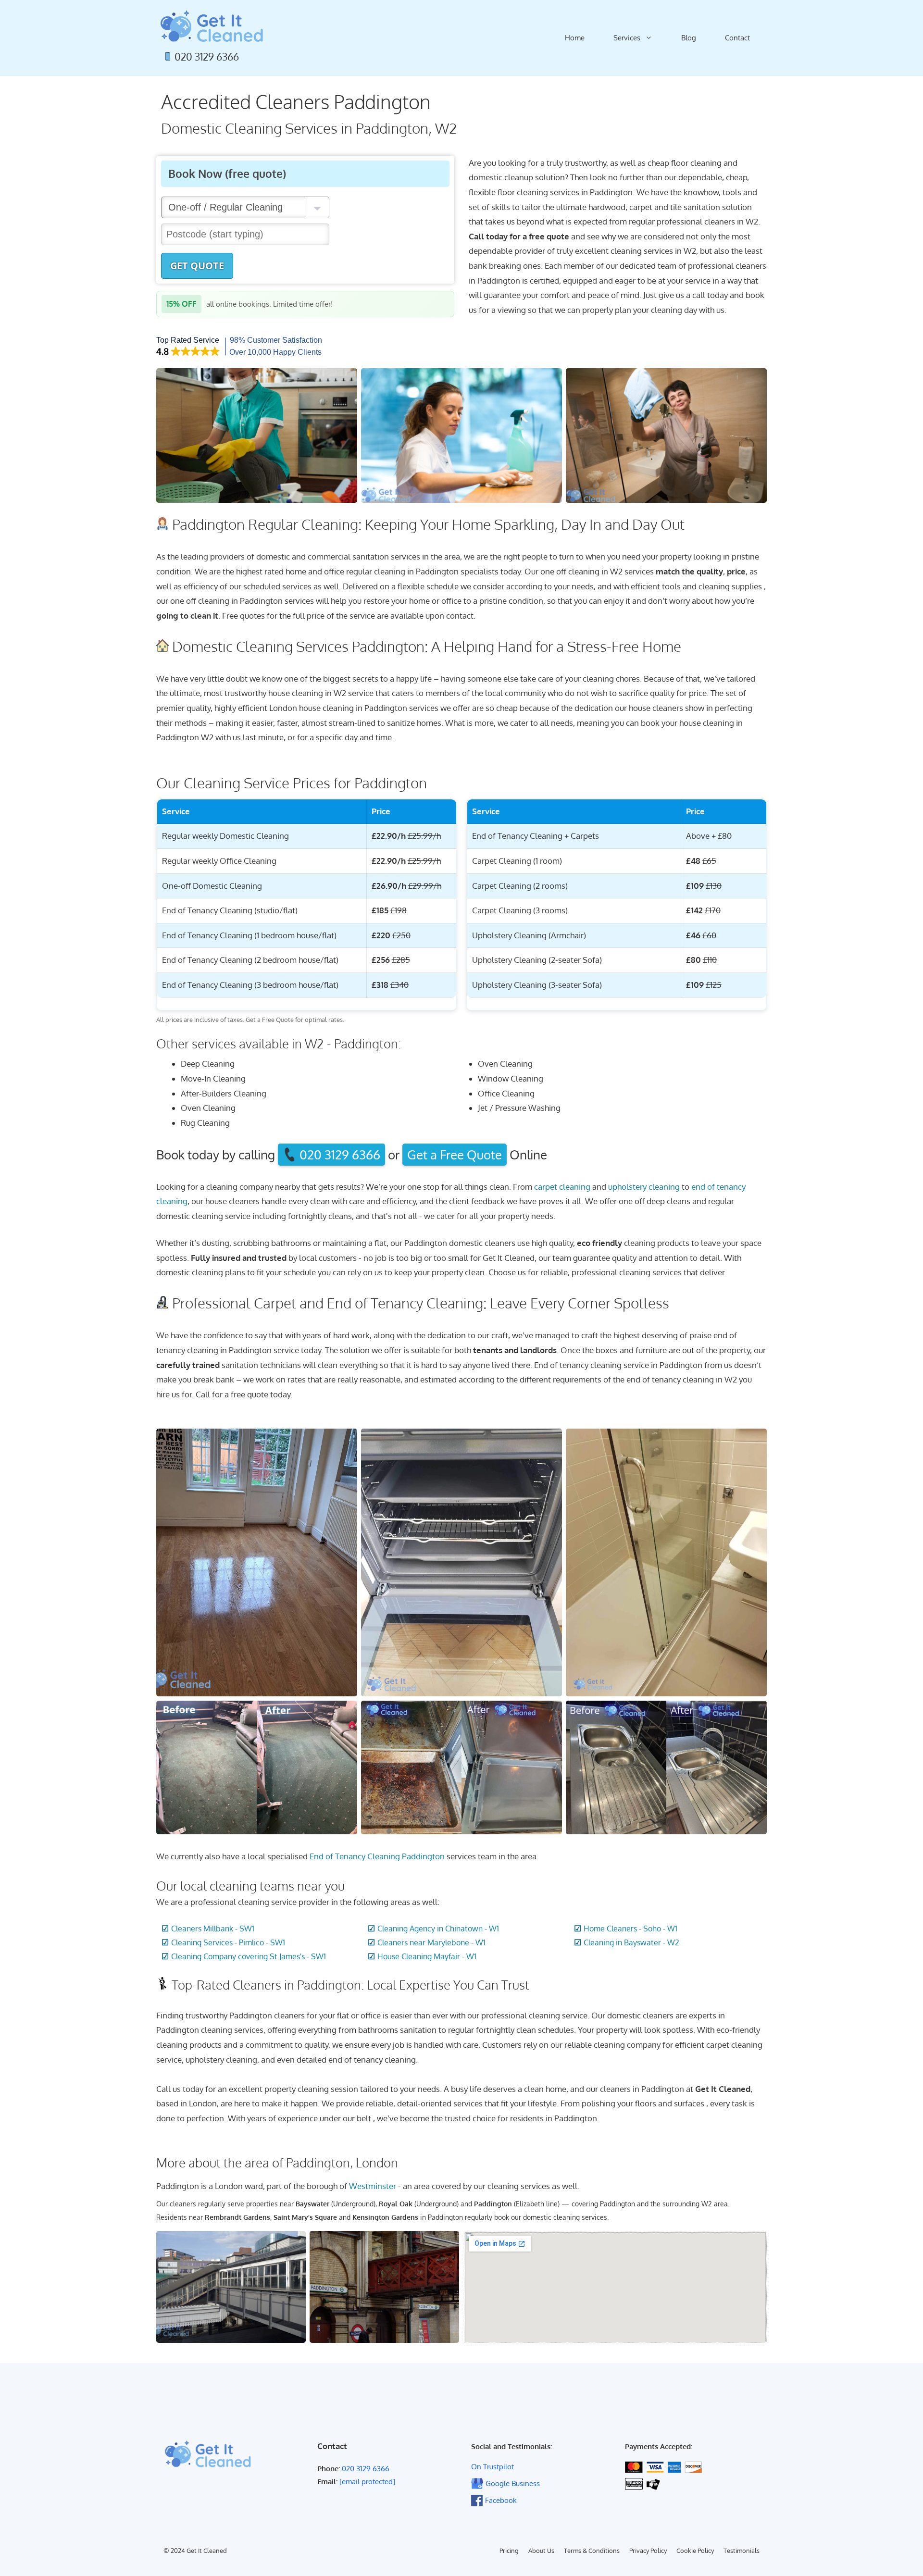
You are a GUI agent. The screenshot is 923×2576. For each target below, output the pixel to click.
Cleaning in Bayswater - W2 (631, 1942)
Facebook (501, 2500)
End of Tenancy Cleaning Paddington (377, 1856)
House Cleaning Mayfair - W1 (427, 1956)
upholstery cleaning (644, 1187)
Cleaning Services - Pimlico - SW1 (228, 1942)
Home (575, 38)
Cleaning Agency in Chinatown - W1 (438, 1929)
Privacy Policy (648, 2551)
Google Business (513, 2483)
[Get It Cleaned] (212, 26)
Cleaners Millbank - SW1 (213, 1929)
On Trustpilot (493, 2467)
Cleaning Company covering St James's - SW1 (249, 1956)
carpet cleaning (562, 1187)
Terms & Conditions (592, 2551)
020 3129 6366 (207, 57)
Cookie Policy (695, 2551)
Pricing (509, 2551)
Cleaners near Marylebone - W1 (431, 1942)
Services (627, 38)
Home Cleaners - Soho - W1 (630, 1929)
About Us (541, 2551)
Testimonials (742, 2551)
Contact (737, 38)
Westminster (373, 2186)
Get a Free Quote (455, 1155)
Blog (689, 38)
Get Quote (197, 266)
